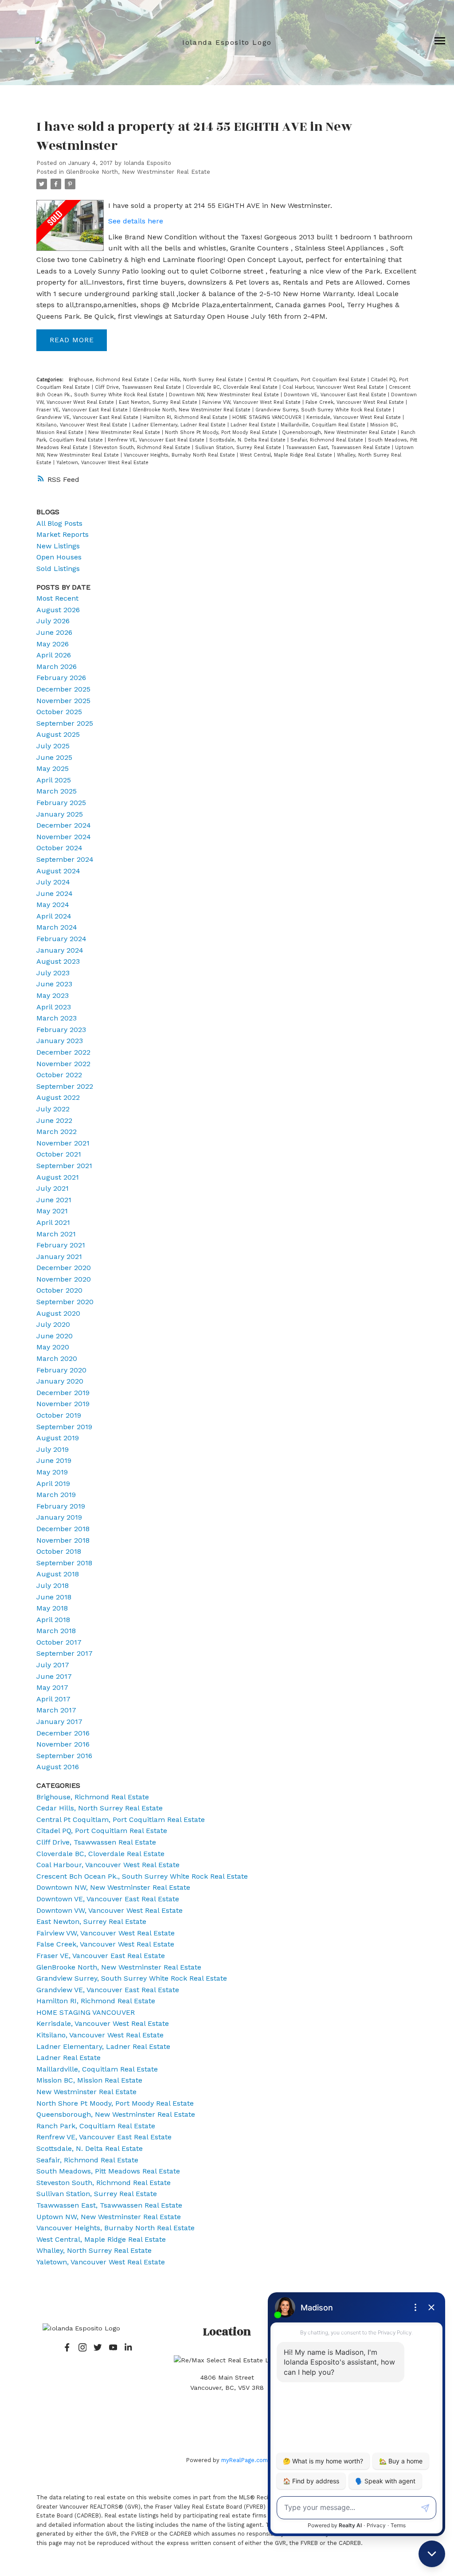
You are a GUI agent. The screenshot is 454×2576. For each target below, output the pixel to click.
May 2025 (53, 768)
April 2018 (53, 1620)
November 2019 (63, 1404)
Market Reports (63, 534)
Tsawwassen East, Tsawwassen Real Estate (339, 448)
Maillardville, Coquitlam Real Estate (324, 425)
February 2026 (61, 678)
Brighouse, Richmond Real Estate (110, 380)
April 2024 (54, 916)
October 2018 (59, 1551)
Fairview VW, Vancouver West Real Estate (252, 402)
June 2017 (54, 1676)
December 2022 (63, 1052)
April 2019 (53, 1483)
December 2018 (63, 1529)
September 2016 (64, 1756)
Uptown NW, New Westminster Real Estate (109, 2217)
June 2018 (54, 1597)
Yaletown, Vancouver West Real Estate (102, 463)
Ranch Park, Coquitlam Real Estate (96, 2126)
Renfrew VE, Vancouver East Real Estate (157, 440)
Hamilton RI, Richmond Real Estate (186, 417)
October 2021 (59, 1154)
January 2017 (59, 1722)
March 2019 (56, 1495)
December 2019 (63, 1393)
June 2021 (54, 1200)
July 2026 (53, 621)
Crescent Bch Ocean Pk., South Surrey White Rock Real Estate (142, 1876)
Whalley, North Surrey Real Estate (94, 2250)
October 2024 (59, 848)
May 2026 (53, 644)
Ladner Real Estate (254, 425)
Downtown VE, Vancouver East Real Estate (336, 395)
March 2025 (57, 791)
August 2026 (58, 610)
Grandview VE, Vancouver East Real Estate (88, 417)
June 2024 (55, 893)
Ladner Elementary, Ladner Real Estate (180, 425)
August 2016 (58, 1767)
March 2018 (56, 1631)
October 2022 (59, 1075)
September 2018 (64, 1563)
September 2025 (65, 723)
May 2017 (52, 1687)
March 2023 (57, 1018)
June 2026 (54, 632)
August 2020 (58, 1313)
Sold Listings (58, 569)
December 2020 (64, 1268)
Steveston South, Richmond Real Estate (142, 448)
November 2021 (63, 1143)
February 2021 (61, 1245)
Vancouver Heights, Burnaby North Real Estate (180, 455)
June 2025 (54, 757)
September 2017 (65, 1653)
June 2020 (55, 1336)
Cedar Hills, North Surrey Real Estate (199, 380)
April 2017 (53, 1699)
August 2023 (58, 961)
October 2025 (59, 712)
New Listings (58, 546)
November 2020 (64, 1279)
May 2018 (52, 1608)
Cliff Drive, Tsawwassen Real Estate (139, 387)
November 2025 (63, 701)
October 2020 (59, 1290)
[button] (67, 2347)
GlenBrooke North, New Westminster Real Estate (138, 172)
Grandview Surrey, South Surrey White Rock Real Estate (324, 410)
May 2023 (53, 995)
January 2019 (59, 1517)
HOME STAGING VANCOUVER (268, 417)
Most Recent (57, 598)
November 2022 (63, 1064)
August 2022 (58, 1097)
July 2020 (53, 1324)
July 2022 (53, 1109)
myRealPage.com (245, 2460)
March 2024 (57, 927)
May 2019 (52, 1472)
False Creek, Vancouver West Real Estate (356, 402)
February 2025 (61, 803)
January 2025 (60, 814)
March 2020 (57, 1358)
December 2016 (63, 1733)
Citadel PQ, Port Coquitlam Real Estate (102, 1831)
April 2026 (54, 655)
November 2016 (63, 1744)
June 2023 (54, 984)
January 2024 (60, 950)
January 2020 (60, 1381)
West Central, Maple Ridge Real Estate (287, 455)
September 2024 (65, 859)
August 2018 (58, 1574)
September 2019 (64, 1427)
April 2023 (54, 1007)
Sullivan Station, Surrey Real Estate (239, 448)
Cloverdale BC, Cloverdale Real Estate (233, 387)
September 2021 (64, 1166)
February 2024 (61, 939)
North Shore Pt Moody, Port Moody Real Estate (222, 432)
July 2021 (53, 1188)
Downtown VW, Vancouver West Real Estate (110, 1910)
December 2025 (63, 689)
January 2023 (60, 1041)
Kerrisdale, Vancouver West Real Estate (354, 417)
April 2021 (53, 1222)
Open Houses (59, 557)
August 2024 (58, 871)
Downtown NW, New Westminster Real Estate (225, 395)
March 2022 (57, 1132)
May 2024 (53, 905)
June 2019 (54, 1460)
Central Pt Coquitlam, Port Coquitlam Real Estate (308, 380)
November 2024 (64, 837)
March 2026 (57, 666)
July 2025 (53, 746)
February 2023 (61, 1030)
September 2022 (65, 1086)
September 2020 (65, 1302)
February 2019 (61, 1506)
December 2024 (64, 825)
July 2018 (53, 1585)
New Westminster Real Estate (125, 432)
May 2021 (52, 1211)
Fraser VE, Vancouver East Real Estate (83, 410)
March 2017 (56, 1710)
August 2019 (58, 1438)
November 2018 (63, 1540)
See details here (136, 221)
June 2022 (54, 1120)
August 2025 (58, 734)
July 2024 (53, 882)
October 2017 (59, 1642)
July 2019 (53, 1449)
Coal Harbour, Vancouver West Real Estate (334, 387)
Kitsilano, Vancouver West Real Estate (83, 425)
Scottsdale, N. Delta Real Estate (248, 440)
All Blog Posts (59, 523)
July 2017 (53, 1665)
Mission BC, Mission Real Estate (89, 2080)
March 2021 (56, 1234)
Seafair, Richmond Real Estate (328, 440)
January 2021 (59, 1257)
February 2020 (61, 1370)
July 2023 (53, 973)
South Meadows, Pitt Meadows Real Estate (108, 2171)
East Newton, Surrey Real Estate (159, 402)
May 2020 (53, 1347)
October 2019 (59, 1415)
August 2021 (58, 1177)
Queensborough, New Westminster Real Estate (340, 432)
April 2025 (54, 780)
